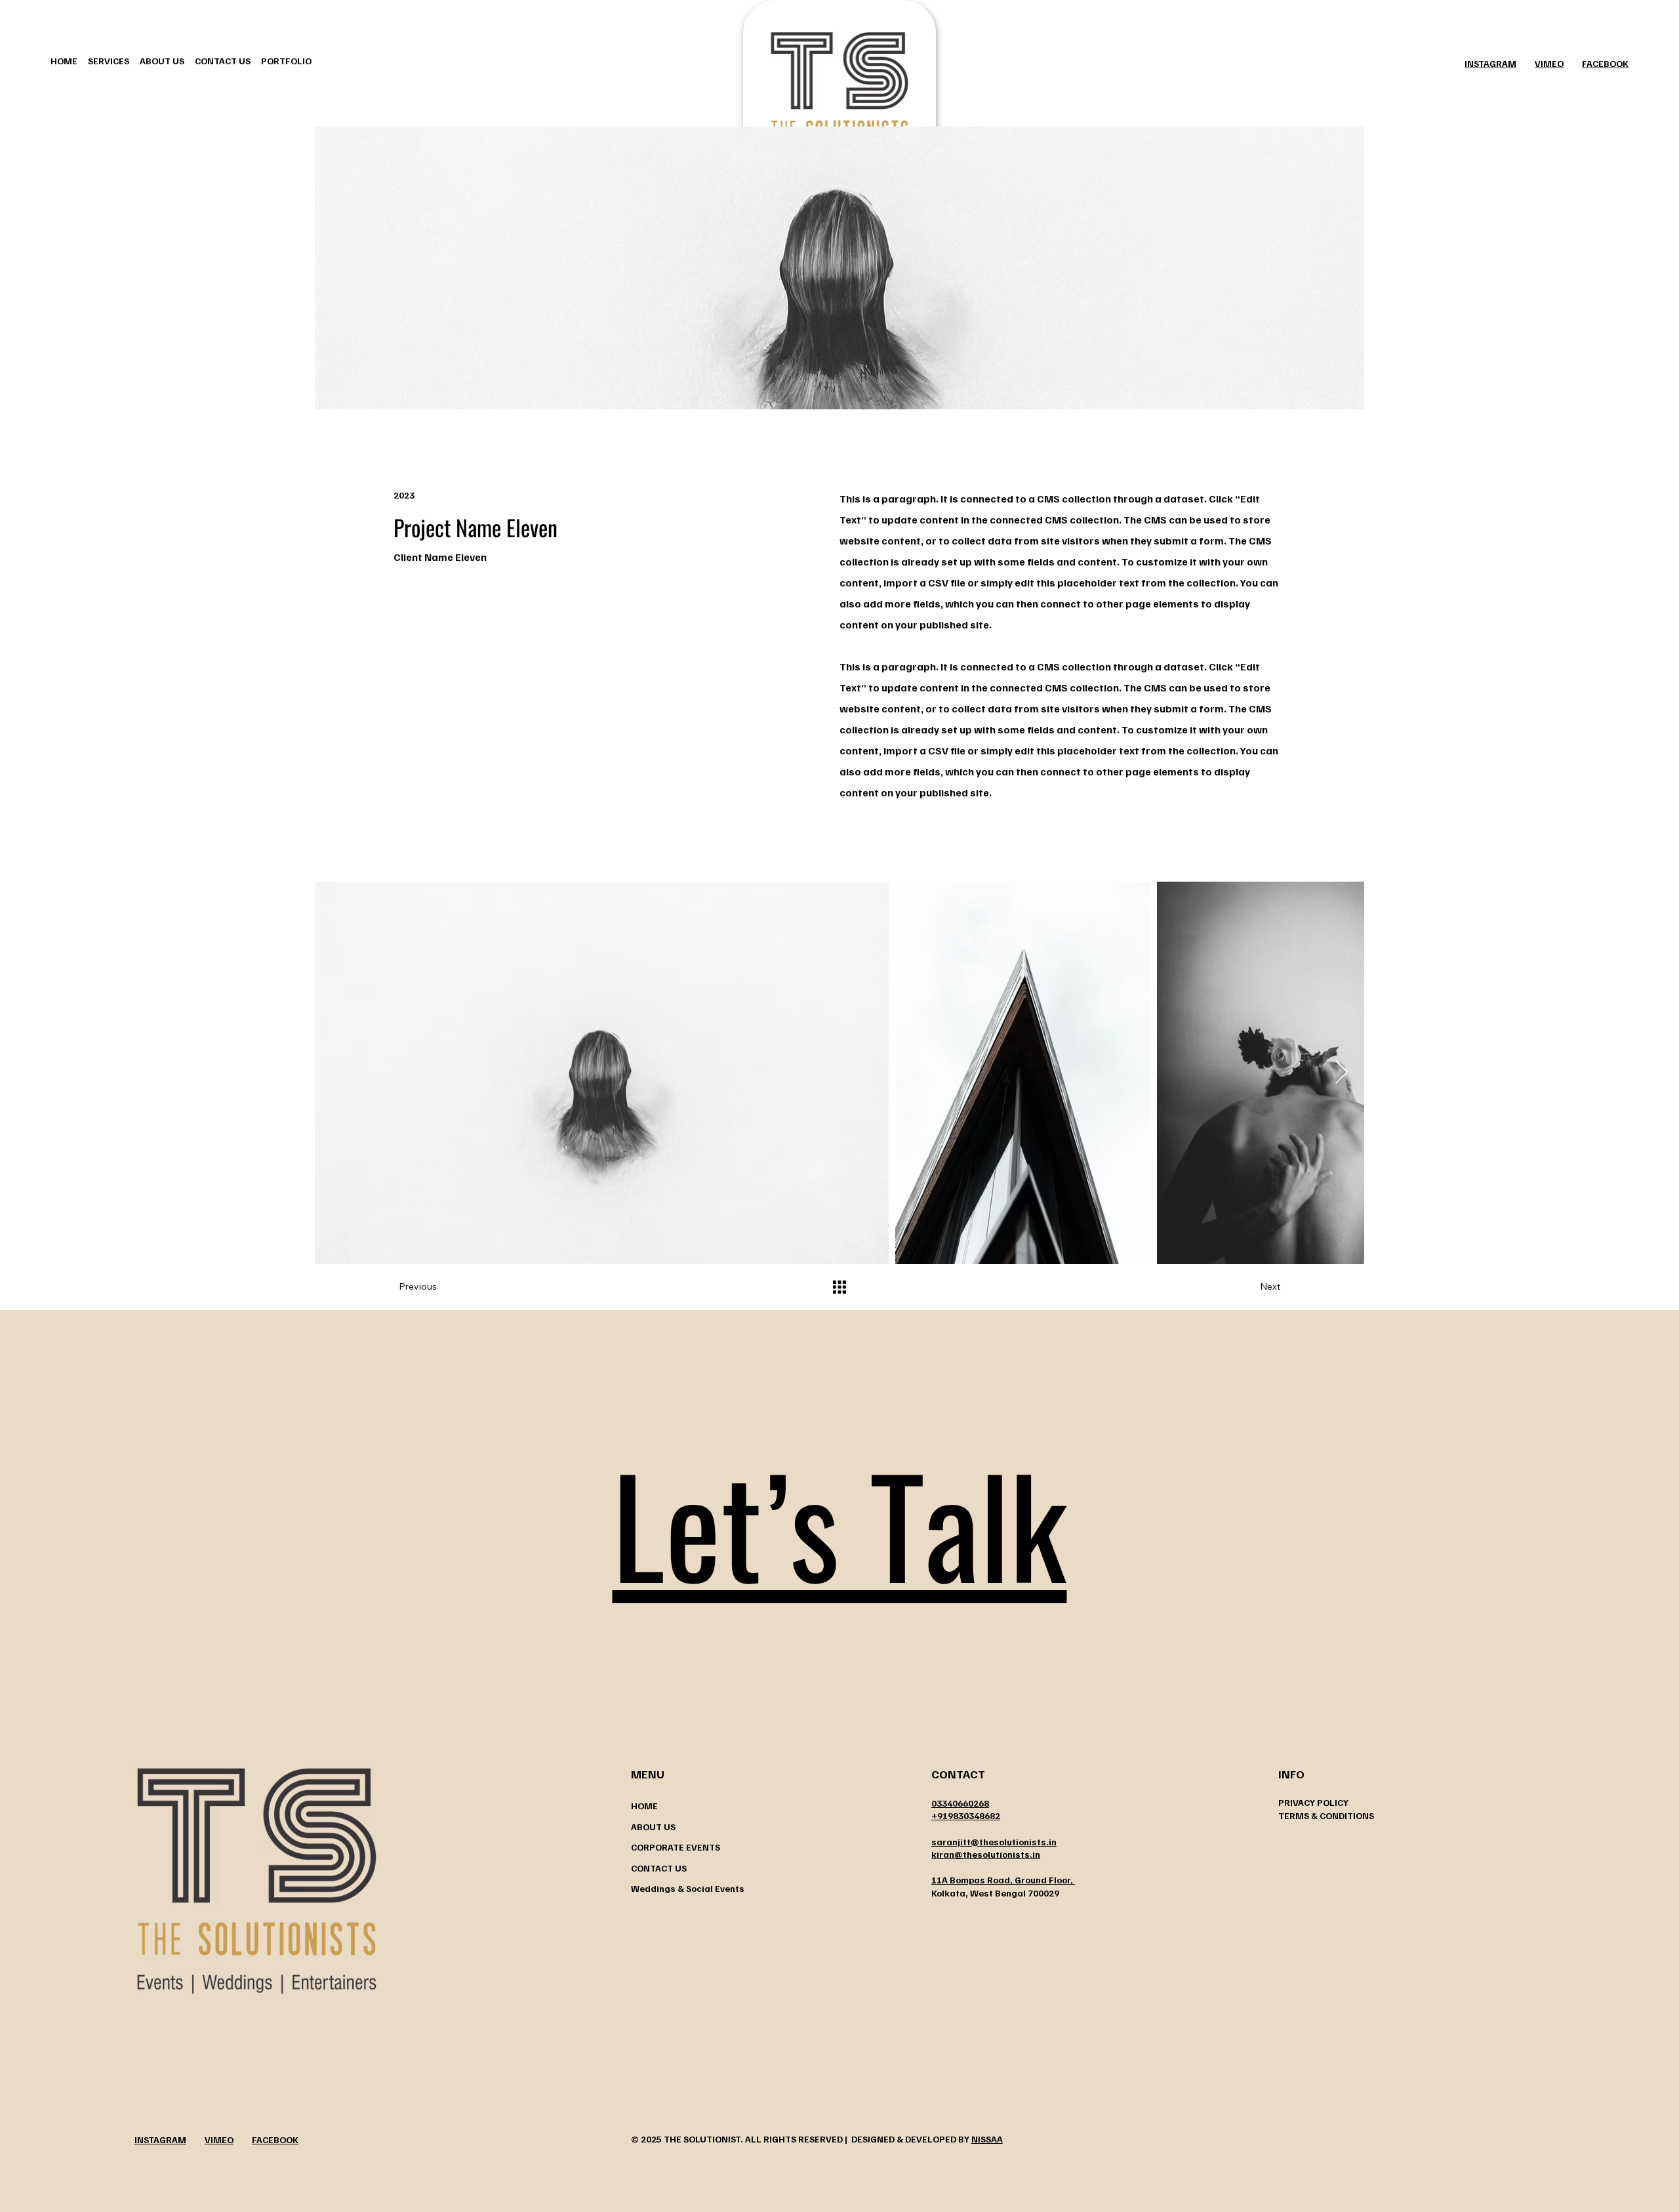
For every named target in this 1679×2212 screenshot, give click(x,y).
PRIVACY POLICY (1313, 1802)
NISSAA (987, 2139)
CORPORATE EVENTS (676, 1847)
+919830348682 (966, 1815)
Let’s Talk (839, 1523)
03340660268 (960, 1803)
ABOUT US (653, 1827)
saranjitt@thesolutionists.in (994, 1842)
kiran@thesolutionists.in (986, 1854)
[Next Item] (1342, 1073)
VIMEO (1549, 63)
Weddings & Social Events (688, 1888)
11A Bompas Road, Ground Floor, (1003, 1880)
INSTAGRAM (1490, 63)
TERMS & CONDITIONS (1326, 1815)
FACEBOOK (1605, 63)
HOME (644, 1806)
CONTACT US (659, 1868)
